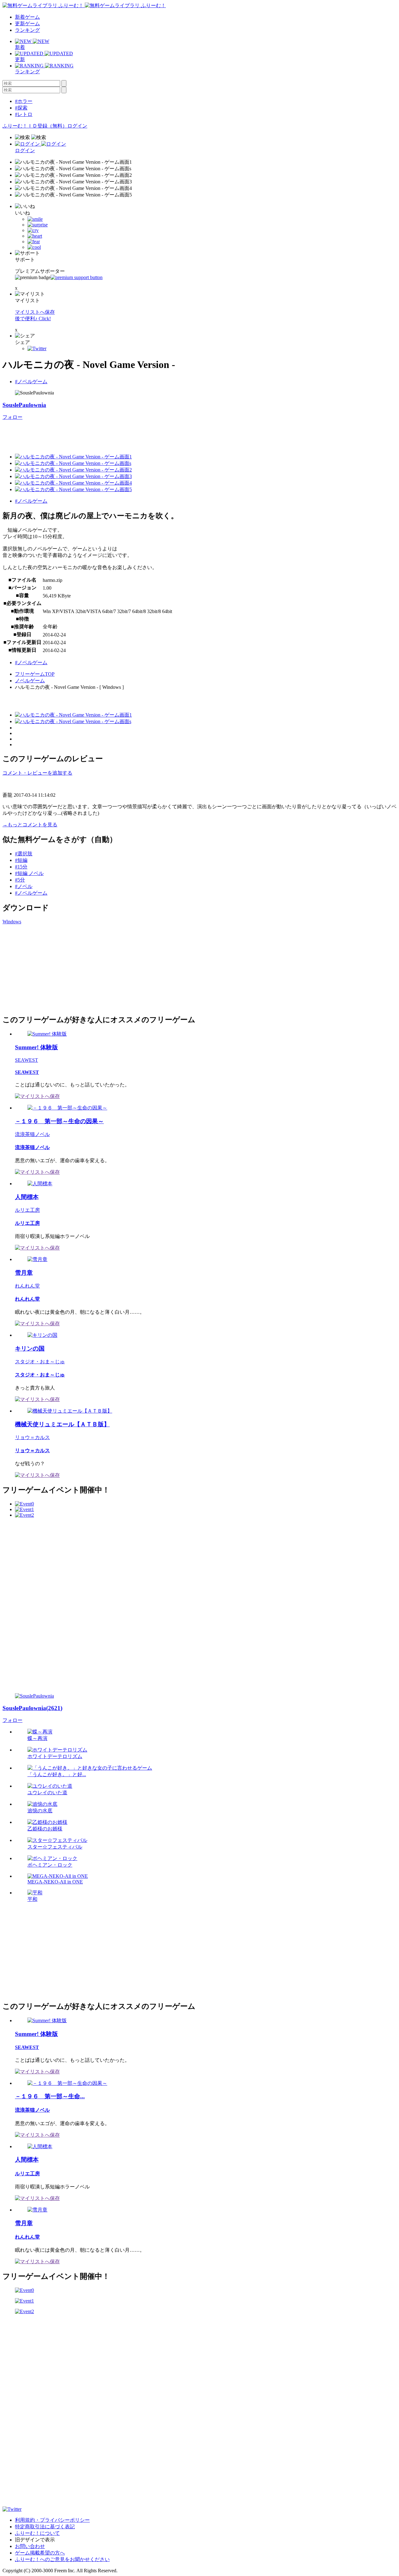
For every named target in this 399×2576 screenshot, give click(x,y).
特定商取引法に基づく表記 (45, 2527)
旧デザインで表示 (35, 2540)
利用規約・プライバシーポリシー (52, 2520)
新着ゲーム (27, 17)
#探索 (21, 108)
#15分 (21, 867)
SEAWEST (26, 1060)
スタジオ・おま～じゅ (40, 1362)
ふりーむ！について (37, 2533)
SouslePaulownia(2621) (32, 1708)
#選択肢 (24, 854)
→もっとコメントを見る (30, 825)
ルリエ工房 (27, 1210)
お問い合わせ (30, 2546)
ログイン (77, 126)
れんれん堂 (27, 1286)
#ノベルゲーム (31, 382)
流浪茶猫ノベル (32, 1134)
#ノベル (24, 886)
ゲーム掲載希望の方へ (40, 2553)
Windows (12, 922)
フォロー (12, 417)
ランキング (27, 30)
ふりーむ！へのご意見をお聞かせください (62, 2559)
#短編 (21, 860)
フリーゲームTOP (35, 674)
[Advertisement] (49, 969)
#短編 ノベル (29, 873)
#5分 (20, 880)
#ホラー (24, 101)
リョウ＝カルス (32, 1437)
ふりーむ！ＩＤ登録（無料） (35, 126)
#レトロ (24, 114)
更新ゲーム (27, 24)
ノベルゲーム (30, 681)
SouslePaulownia (24, 405)
